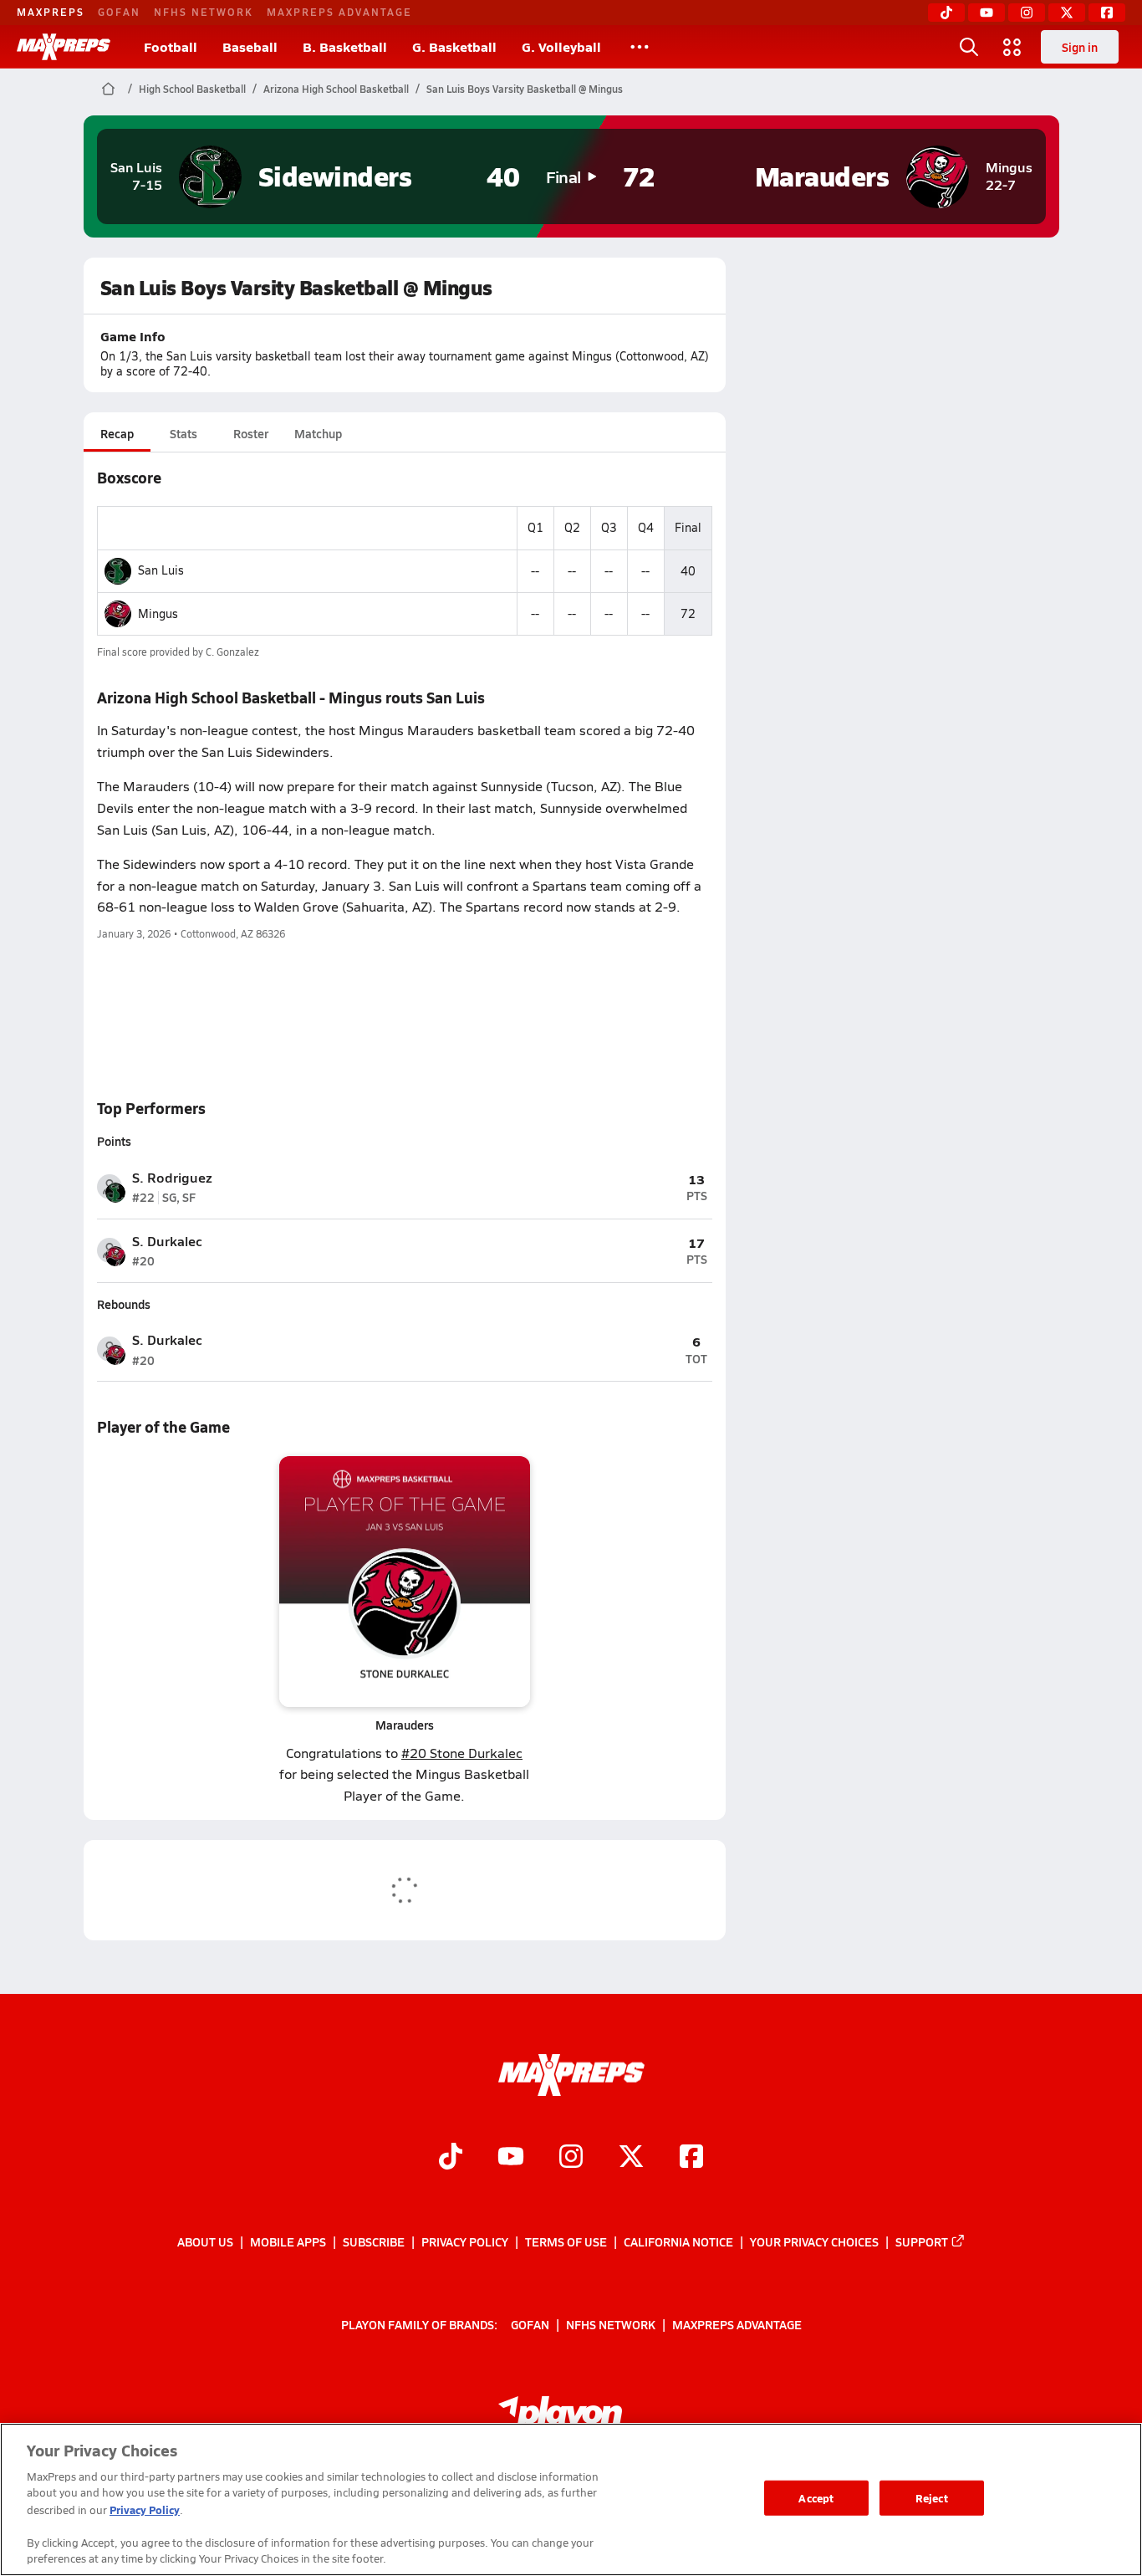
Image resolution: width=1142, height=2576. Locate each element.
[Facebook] (1107, 13)
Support (922, 2241)
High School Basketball (192, 89)
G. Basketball (454, 46)
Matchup (318, 433)
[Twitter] (1067, 13)
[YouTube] (987, 13)
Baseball (250, 46)
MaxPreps (51, 12)
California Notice (678, 2241)
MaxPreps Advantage (339, 12)
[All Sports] (640, 47)
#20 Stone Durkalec (462, 1753)
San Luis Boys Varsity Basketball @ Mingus (525, 89)
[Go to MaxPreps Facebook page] (691, 2158)
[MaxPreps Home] (64, 47)
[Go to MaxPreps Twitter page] (631, 2158)
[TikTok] (946, 13)
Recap (117, 433)
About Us (205, 2241)
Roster (251, 433)
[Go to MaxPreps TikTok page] (451, 2158)
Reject (932, 2498)
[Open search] (969, 47)
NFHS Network (204, 12)
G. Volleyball (561, 46)
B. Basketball (345, 46)
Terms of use (566, 2241)
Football (171, 46)
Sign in (1080, 47)
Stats (184, 433)
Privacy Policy (465, 2241)
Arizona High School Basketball (336, 89)
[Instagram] (1027, 13)
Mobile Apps (288, 2241)
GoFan (119, 12)
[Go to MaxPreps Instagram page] (571, 2158)
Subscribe (374, 2241)
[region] (571, 2499)
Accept (816, 2498)
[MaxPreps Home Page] (108, 89)
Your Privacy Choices (814, 2241)
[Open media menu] (1012, 47)
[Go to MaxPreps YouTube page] (511, 2158)
